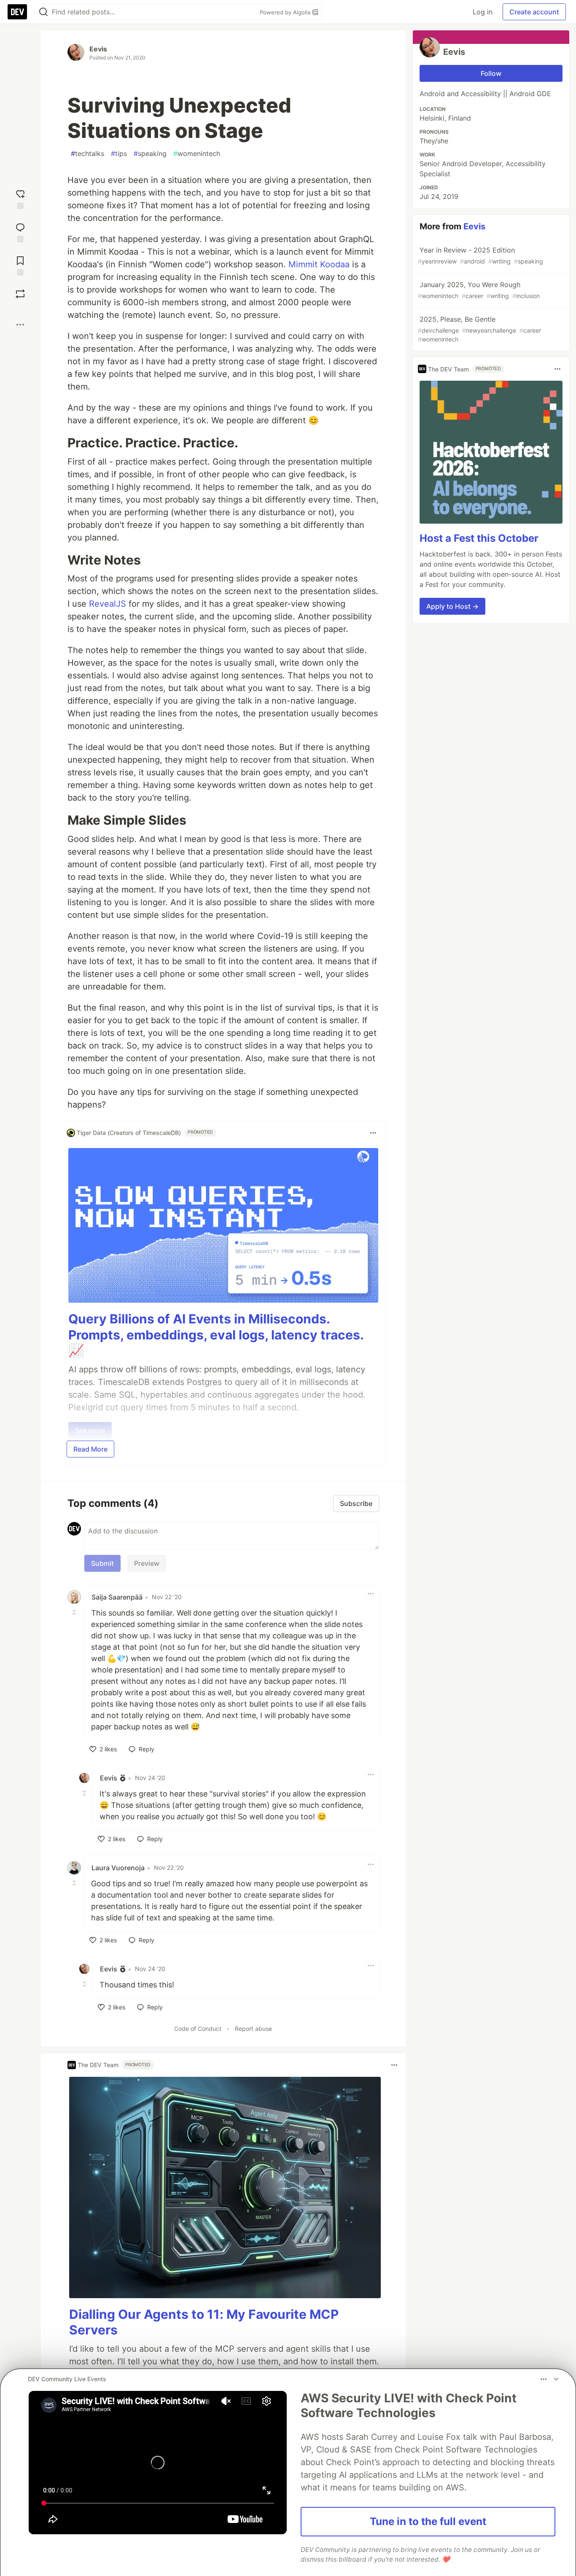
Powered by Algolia (286, 12)
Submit (102, 1563)
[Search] (43, 12)
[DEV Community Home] (17, 12)
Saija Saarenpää (117, 1597)
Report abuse (253, 2029)
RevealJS (108, 604)
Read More (90, 1449)
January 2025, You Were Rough (479, 290)
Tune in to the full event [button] (428, 2521)
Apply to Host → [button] (452, 606)
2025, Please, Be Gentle (479, 329)
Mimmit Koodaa (319, 264)
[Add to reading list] (20, 265)
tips (119, 153)
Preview (147, 1563)
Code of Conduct (198, 2029)
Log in (483, 12)
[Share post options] (20, 325)
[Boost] (20, 294)
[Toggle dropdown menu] (373, 1133)
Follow (491, 73)
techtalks (87, 153)
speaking (150, 153)
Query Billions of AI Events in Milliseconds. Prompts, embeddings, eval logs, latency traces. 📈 (216, 1335)
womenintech (197, 153)
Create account (534, 12)
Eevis (98, 49)
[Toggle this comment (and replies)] (75, 1612)
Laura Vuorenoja (118, 1868)
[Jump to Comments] (20, 232)
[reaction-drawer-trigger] (20, 198)
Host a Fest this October (479, 538)
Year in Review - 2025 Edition (480, 255)
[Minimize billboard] (556, 2379)
